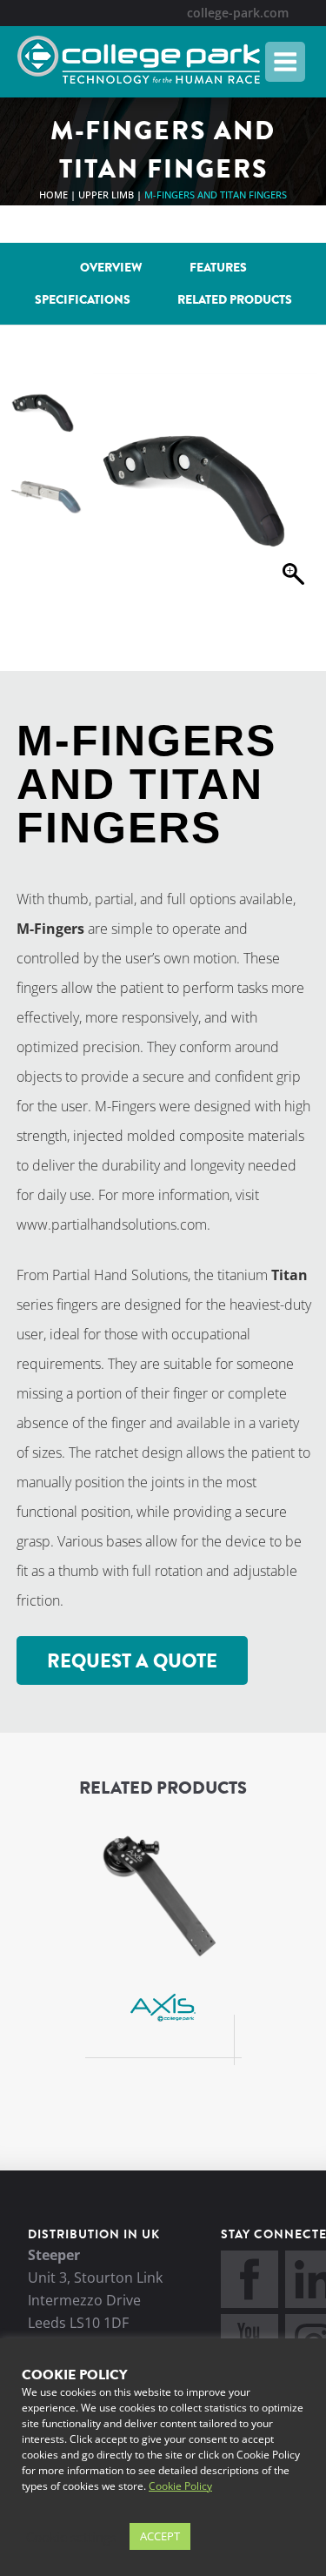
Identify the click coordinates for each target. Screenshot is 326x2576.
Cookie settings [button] (71, 2537)
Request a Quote (132, 1661)
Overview (111, 268)
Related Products (235, 300)
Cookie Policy (180, 2486)
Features (218, 268)
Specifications (83, 300)
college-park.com (238, 13)
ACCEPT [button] (160, 2536)
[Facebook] (249, 2303)
